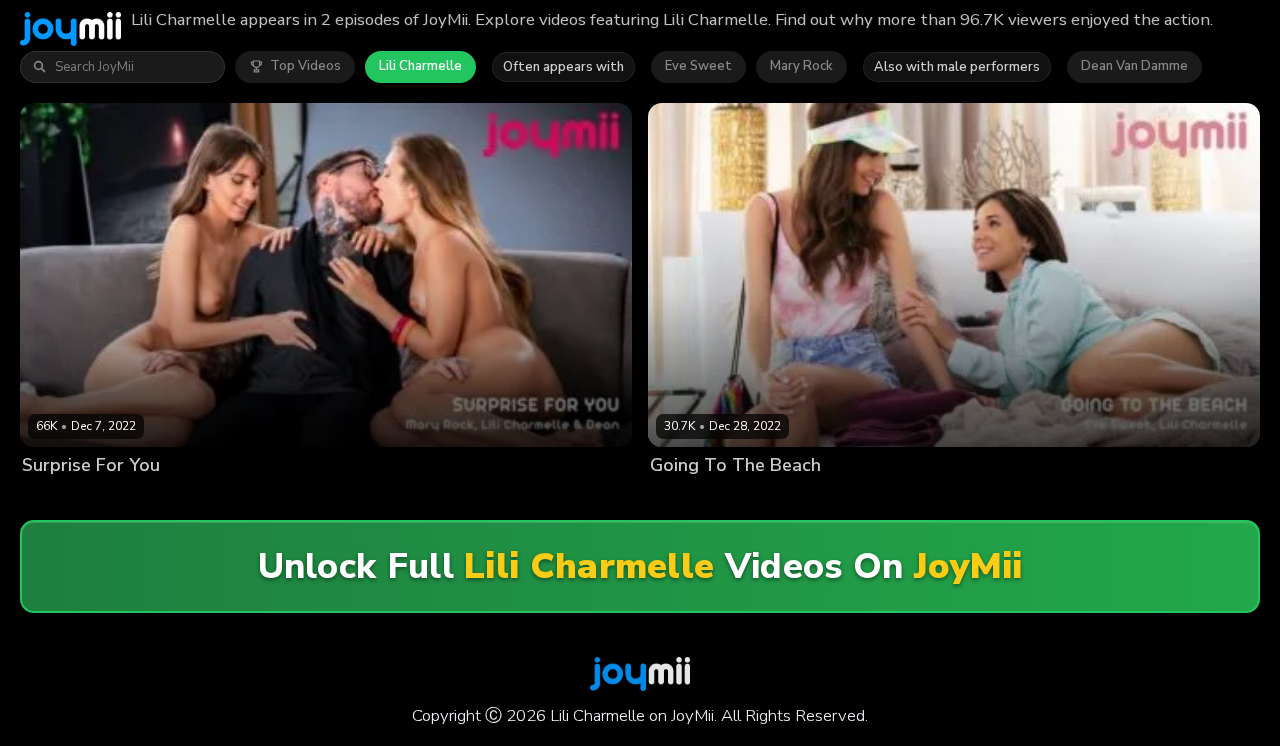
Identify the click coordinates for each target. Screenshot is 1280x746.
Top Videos (305, 66)
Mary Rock (801, 66)
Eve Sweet (698, 66)
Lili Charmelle (420, 66)
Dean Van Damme (1134, 66)
